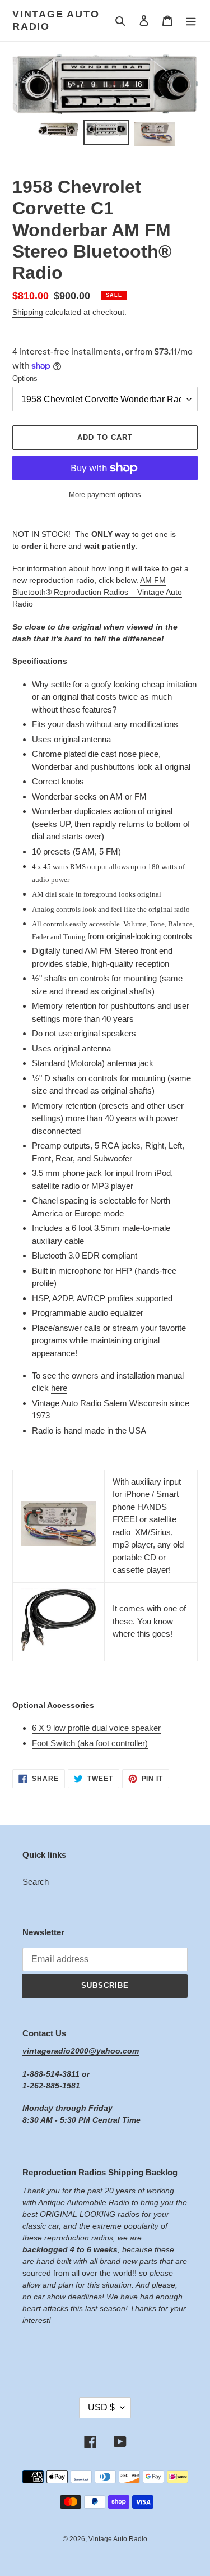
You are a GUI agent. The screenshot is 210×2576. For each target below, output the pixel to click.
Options (25, 378)
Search (36, 1882)
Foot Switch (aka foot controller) (90, 1743)
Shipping (28, 312)
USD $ (101, 2407)
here (59, 1388)
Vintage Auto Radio (56, 20)
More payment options (105, 495)
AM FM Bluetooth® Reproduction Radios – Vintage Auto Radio (97, 592)
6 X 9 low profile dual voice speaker (96, 1728)
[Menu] (191, 20)
